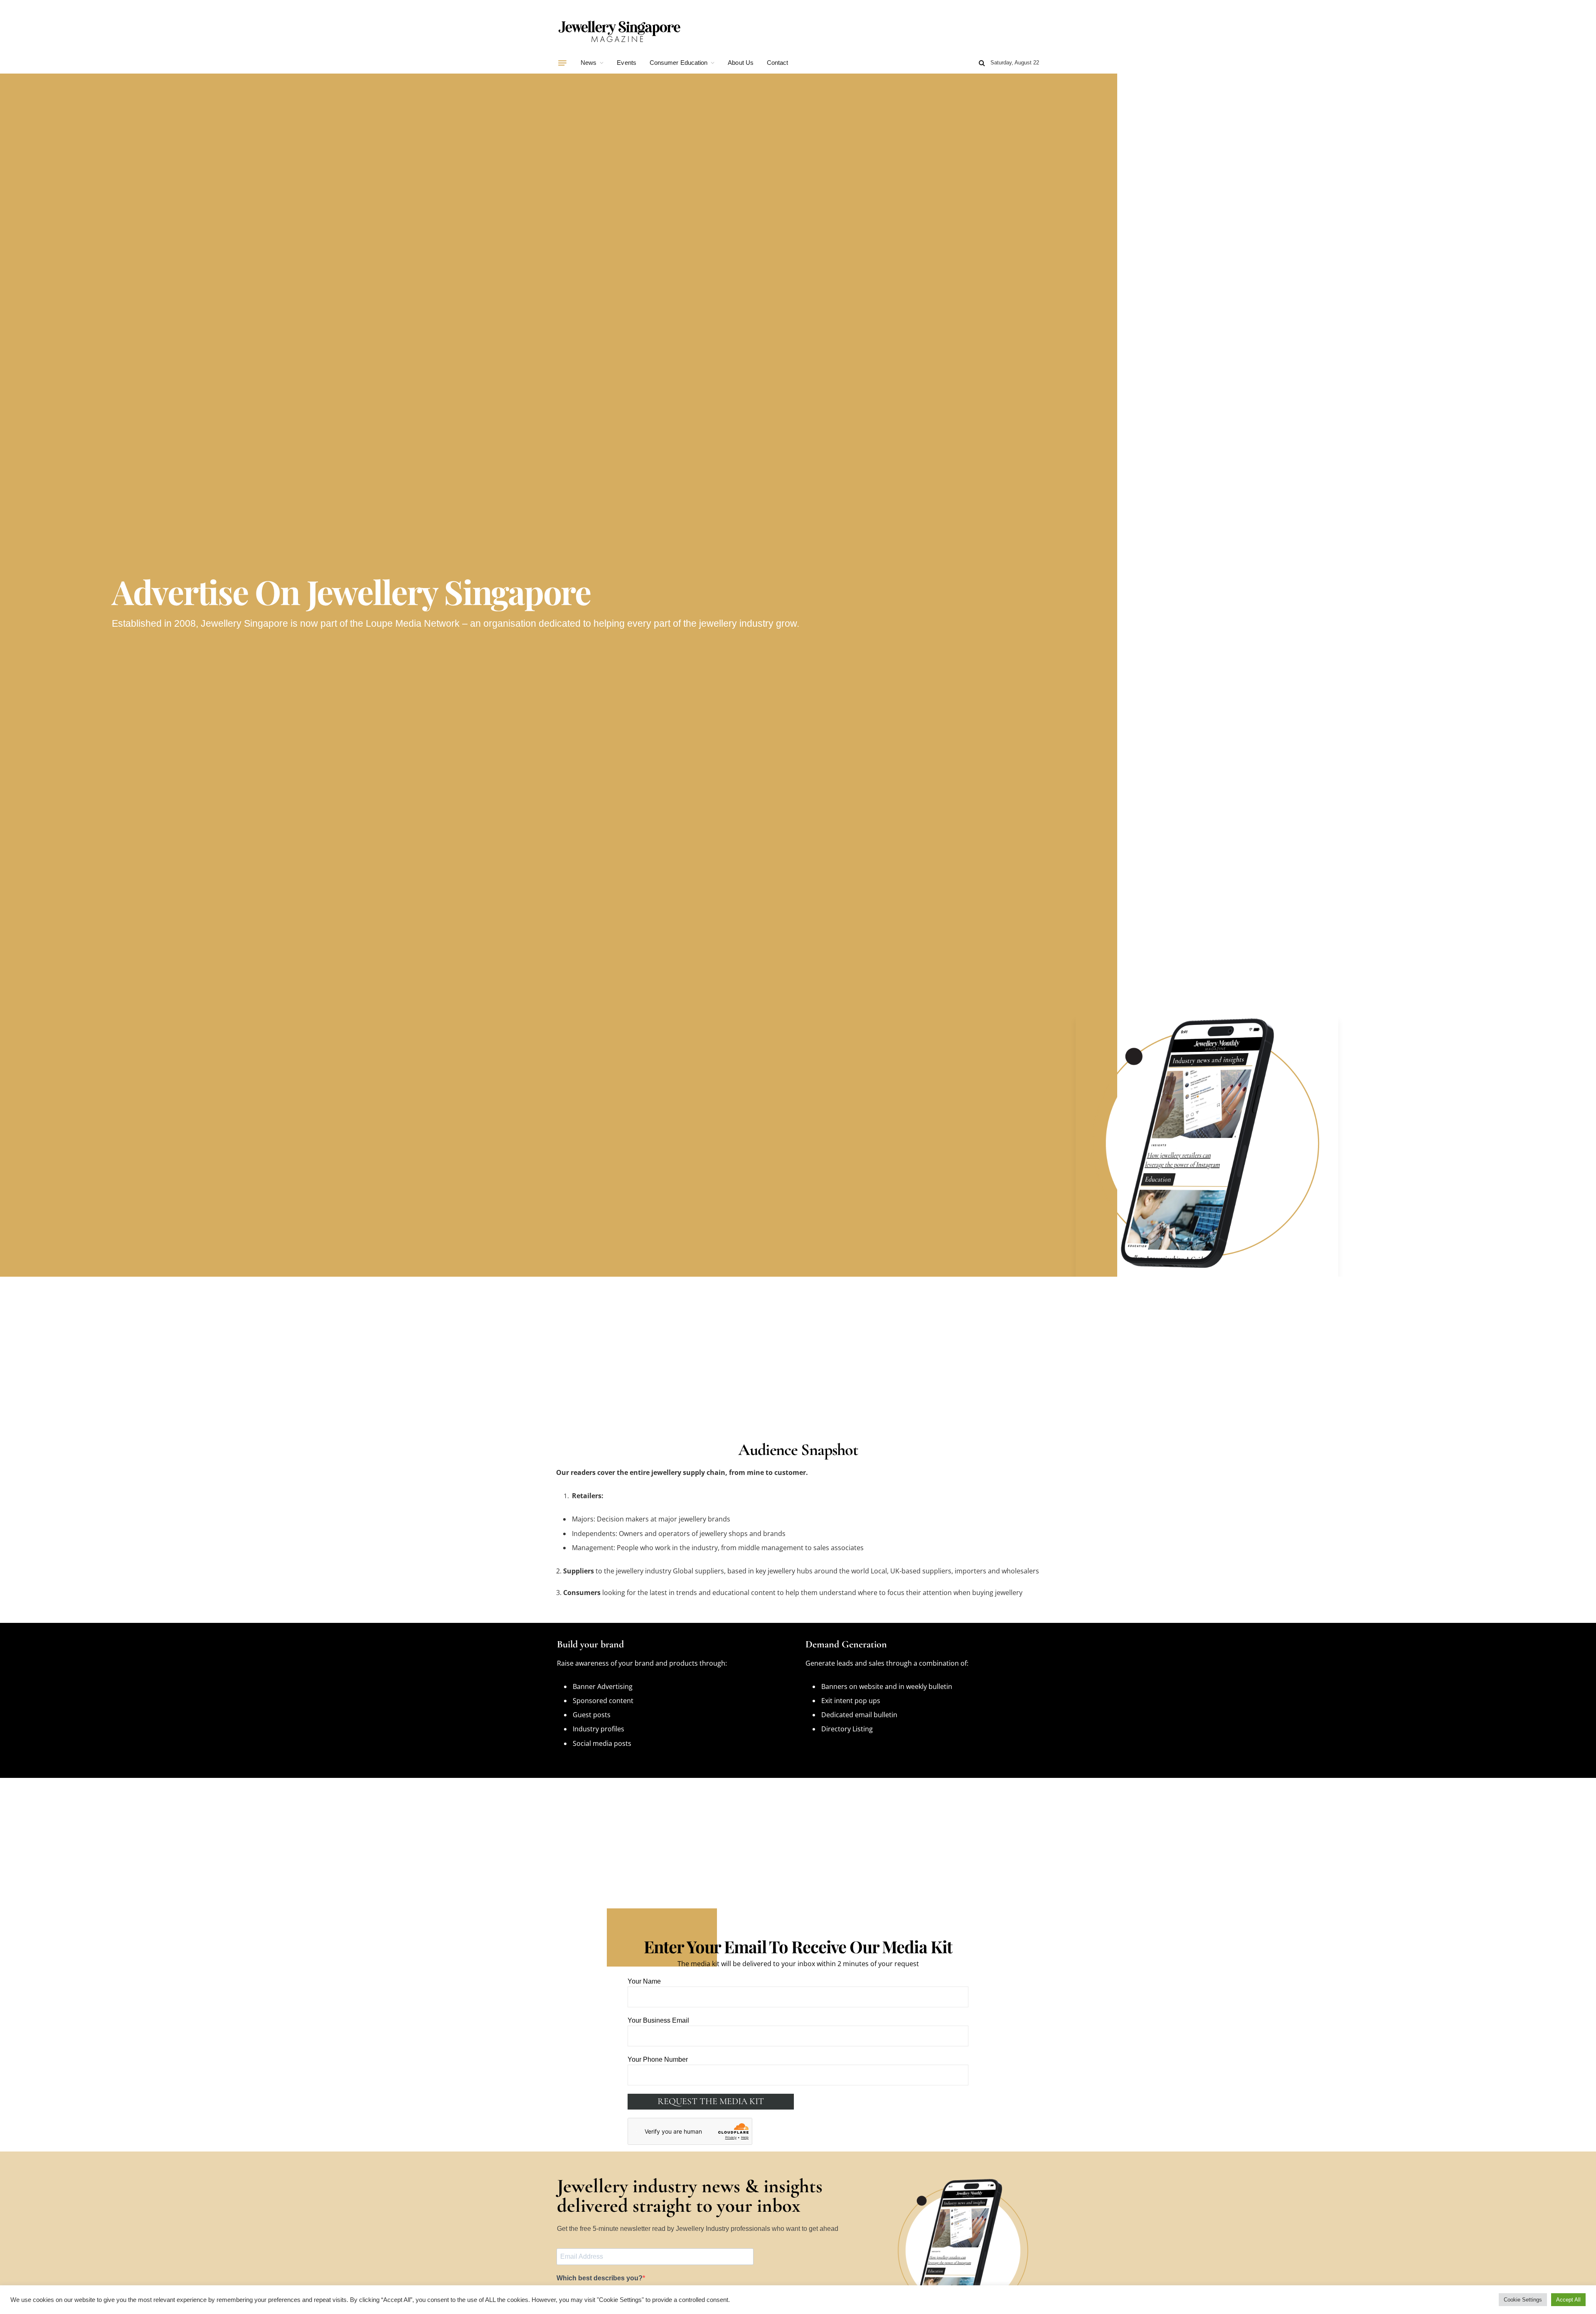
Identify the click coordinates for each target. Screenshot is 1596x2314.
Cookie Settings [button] (1523, 2300)
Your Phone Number (658, 2059)
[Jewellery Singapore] (619, 30)
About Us (741, 63)
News (589, 63)
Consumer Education (679, 63)
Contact (778, 63)
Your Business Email (658, 2020)
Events (626, 63)
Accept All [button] (1568, 2300)
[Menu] (562, 63)
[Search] (982, 63)
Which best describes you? (600, 2278)
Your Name (644, 1981)
